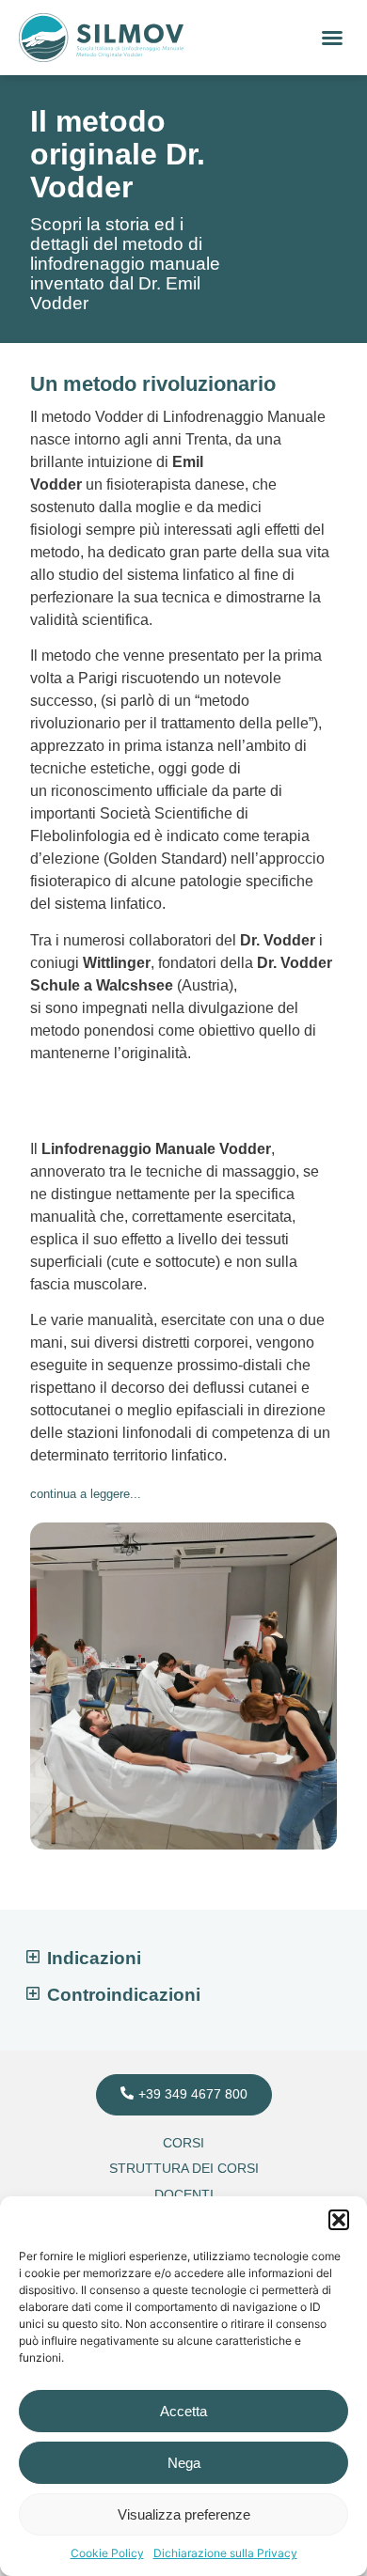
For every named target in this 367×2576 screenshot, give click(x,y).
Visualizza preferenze (184, 2514)
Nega (184, 2463)
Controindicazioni (124, 1995)
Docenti (184, 2194)
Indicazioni (94, 1958)
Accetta (183, 2411)
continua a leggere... (86, 1494)
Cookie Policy (107, 2553)
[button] (339, 2220)
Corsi (183, 2143)
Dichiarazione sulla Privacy (225, 2553)
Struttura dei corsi (184, 2168)
